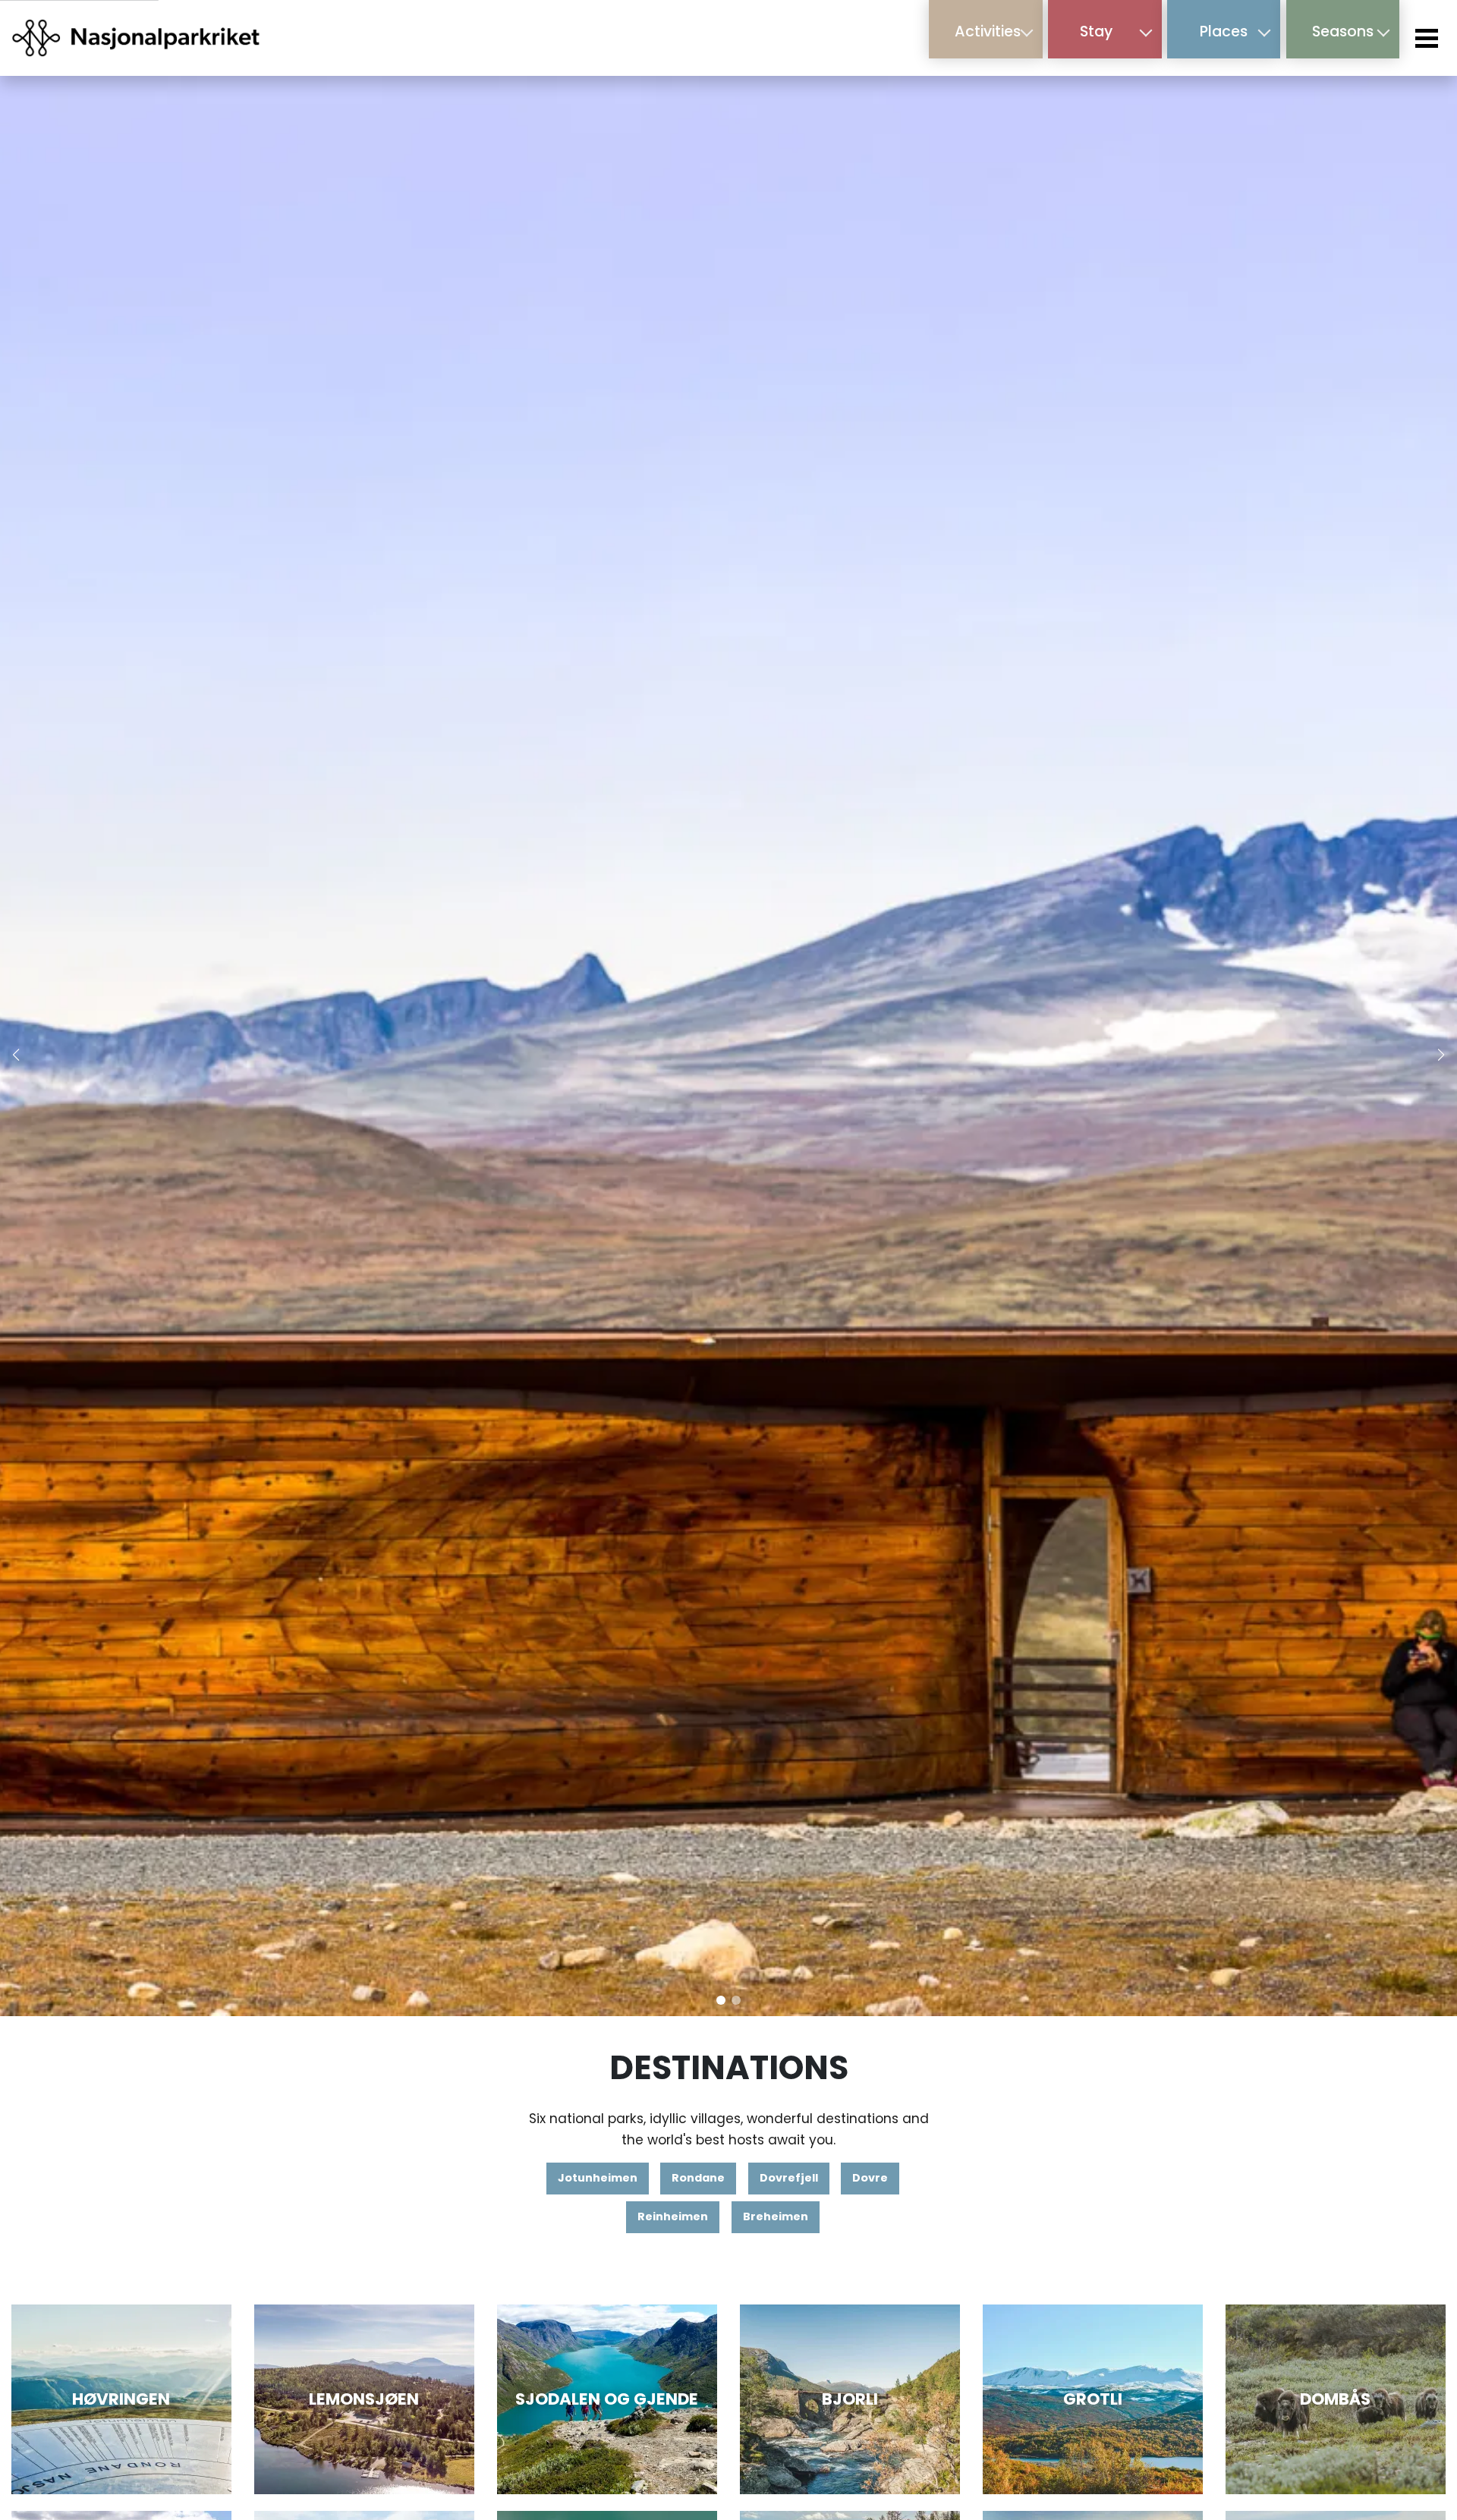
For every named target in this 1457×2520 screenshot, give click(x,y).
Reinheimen (673, 2216)
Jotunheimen (598, 2178)
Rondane (698, 2178)
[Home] (137, 38)
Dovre (870, 2178)
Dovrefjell (789, 2178)
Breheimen (776, 2216)
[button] (721, 2000)
